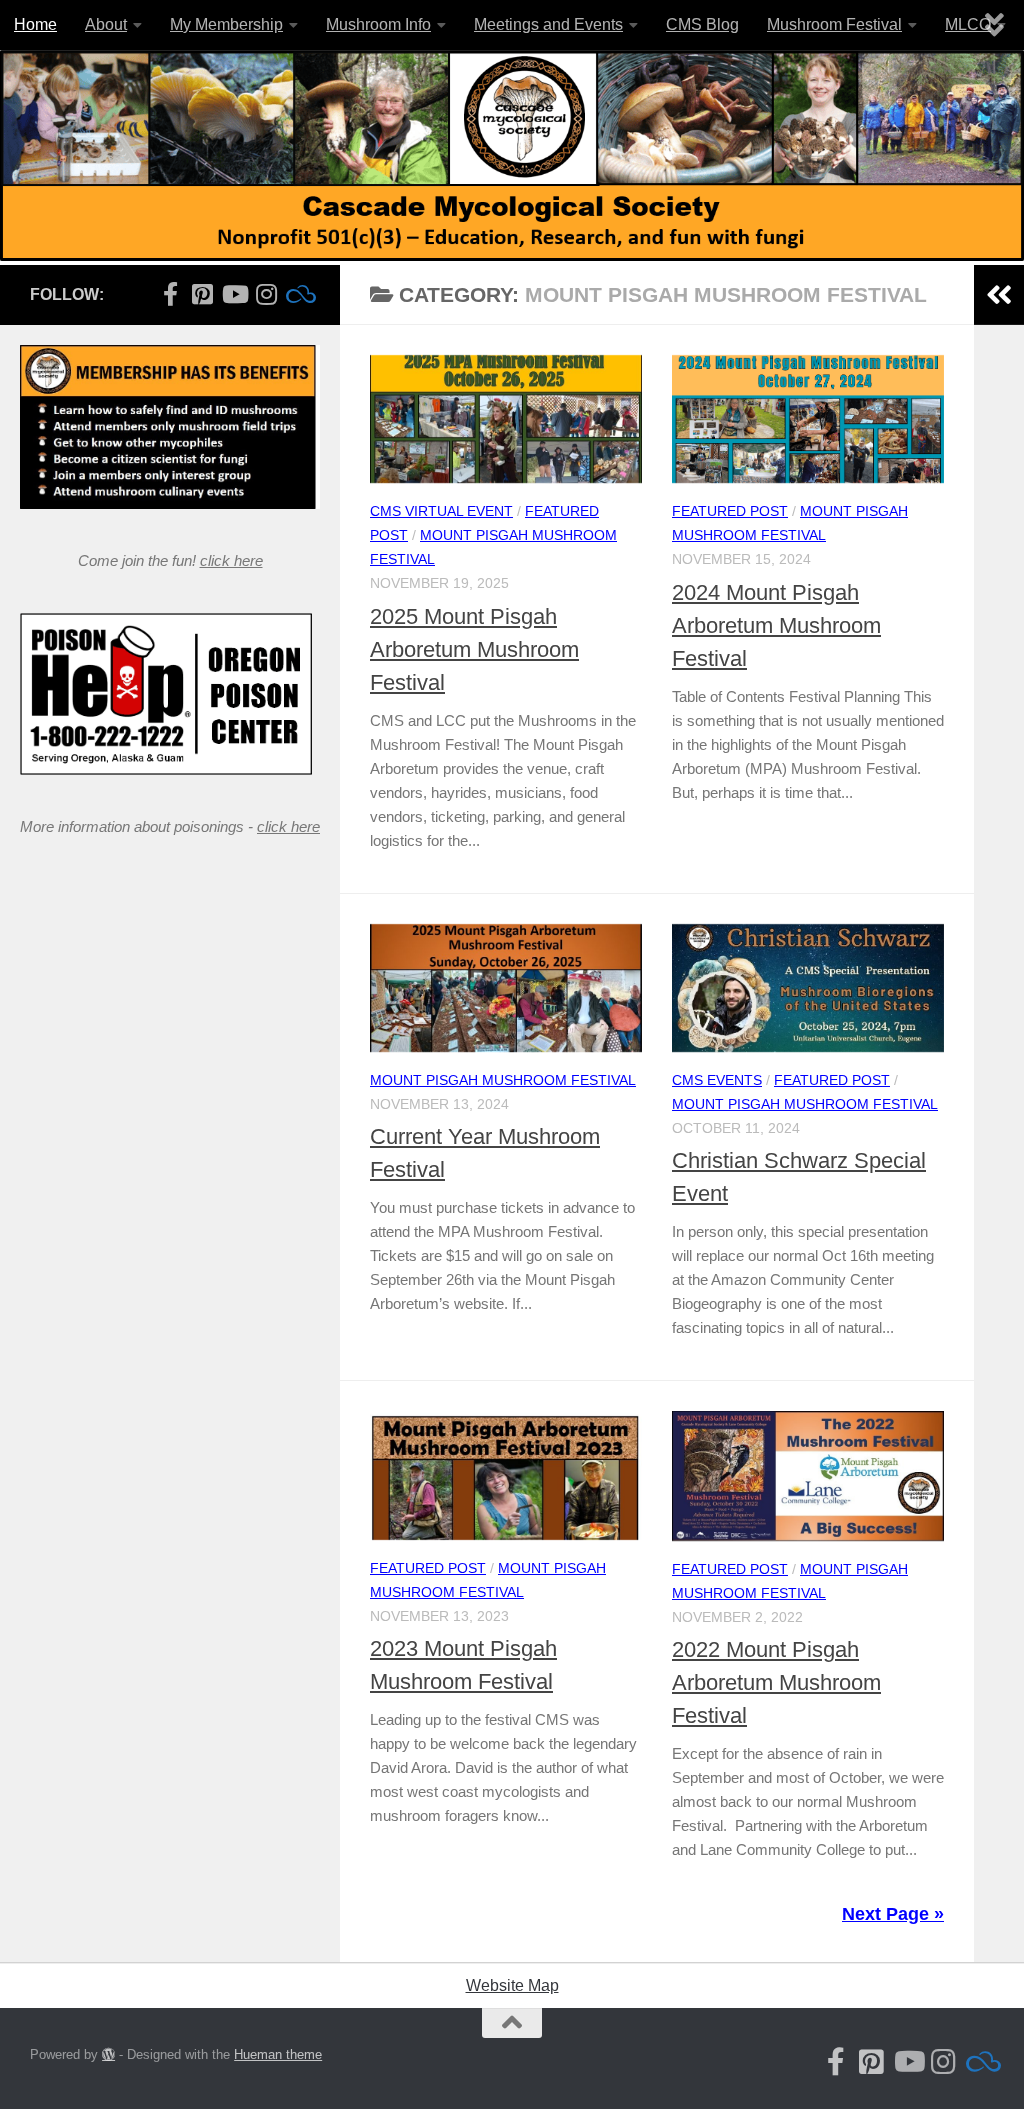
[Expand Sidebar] (999, 295)
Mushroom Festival (834, 24)
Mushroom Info (378, 24)
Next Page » (893, 1914)
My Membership (226, 24)
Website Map (512, 1985)
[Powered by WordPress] (108, 2054)
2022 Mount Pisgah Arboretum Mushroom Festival (776, 1682)
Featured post (730, 511)
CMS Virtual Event (441, 511)
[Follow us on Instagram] (266, 294)
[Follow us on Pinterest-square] (202, 294)
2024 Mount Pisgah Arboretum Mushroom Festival (776, 625)
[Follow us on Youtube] (234, 294)
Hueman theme (278, 2054)
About (106, 24)
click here (231, 560)
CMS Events (717, 1080)
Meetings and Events (548, 24)
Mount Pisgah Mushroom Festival (503, 1080)
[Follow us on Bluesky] (298, 294)
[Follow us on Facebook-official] (170, 294)
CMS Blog (702, 24)
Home (35, 24)
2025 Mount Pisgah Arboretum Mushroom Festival (474, 649)
